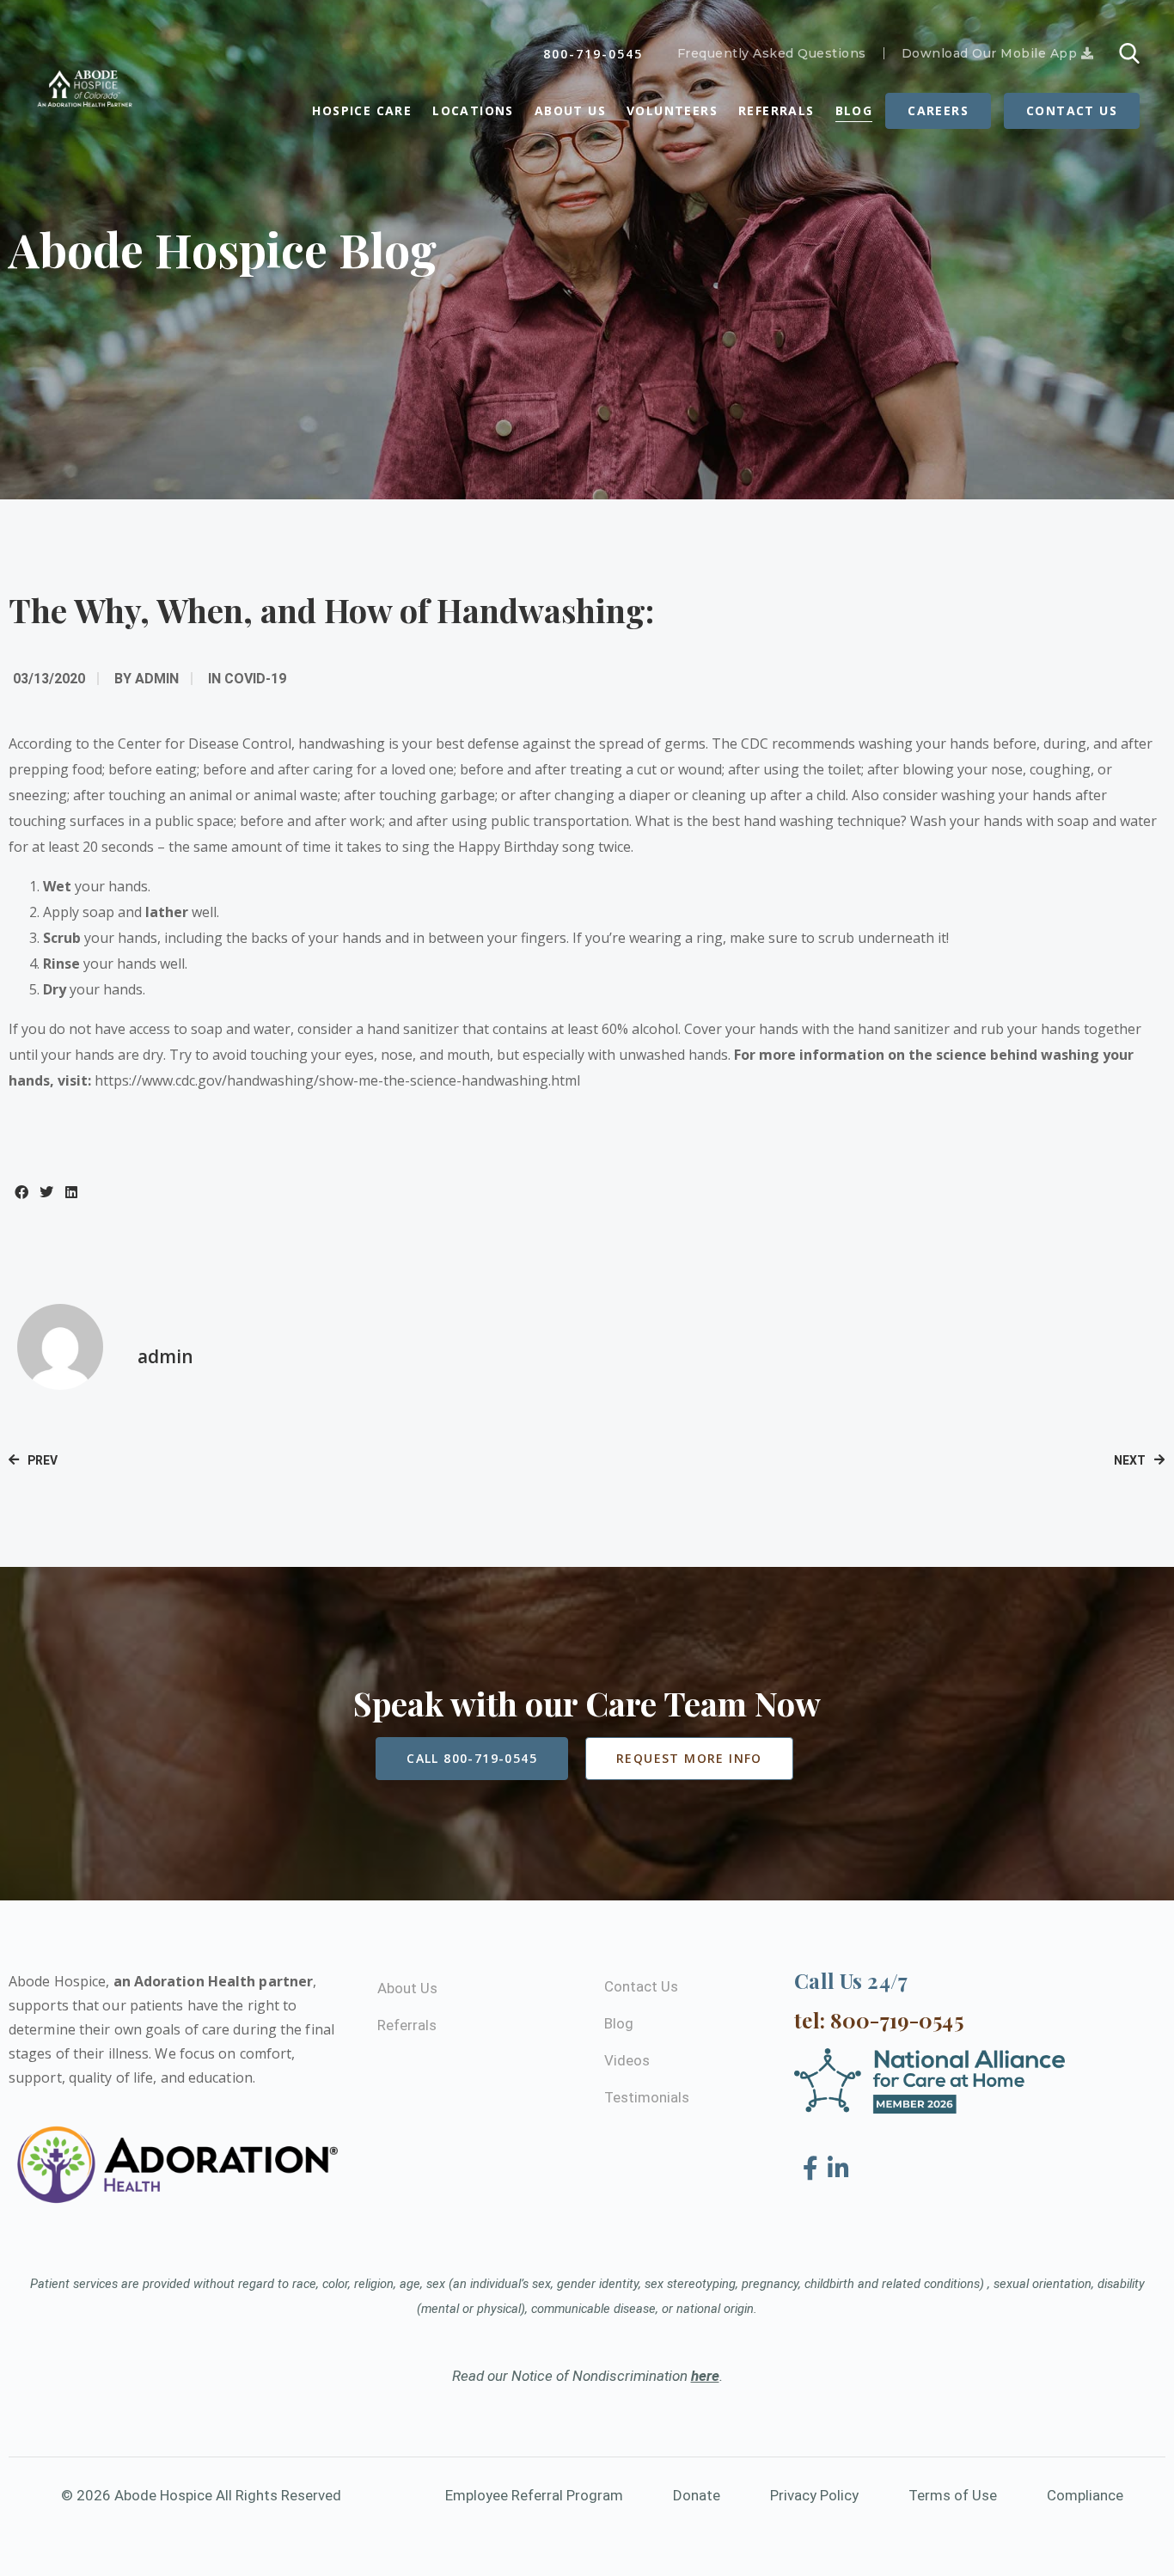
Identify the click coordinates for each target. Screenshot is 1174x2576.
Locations (473, 110)
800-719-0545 (593, 54)
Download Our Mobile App (991, 53)
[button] (21, 1192)
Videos (627, 2060)
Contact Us (1072, 110)
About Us (570, 110)
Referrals (777, 110)
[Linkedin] (838, 2169)
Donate (697, 2495)
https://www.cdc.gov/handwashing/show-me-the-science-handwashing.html (337, 1080)
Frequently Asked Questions (772, 53)
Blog (854, 110)
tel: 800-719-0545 (879, 2020)
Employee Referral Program (534, 2495)
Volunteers (672, 110)
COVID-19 (255, 679)
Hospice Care (362, 110)
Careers (938, 110)
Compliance (1085, 2495)
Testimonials (647, 2097)
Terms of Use (953, 2495)
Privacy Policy (814, 2495)
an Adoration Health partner (214, 1981)
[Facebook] (813, 2169)
